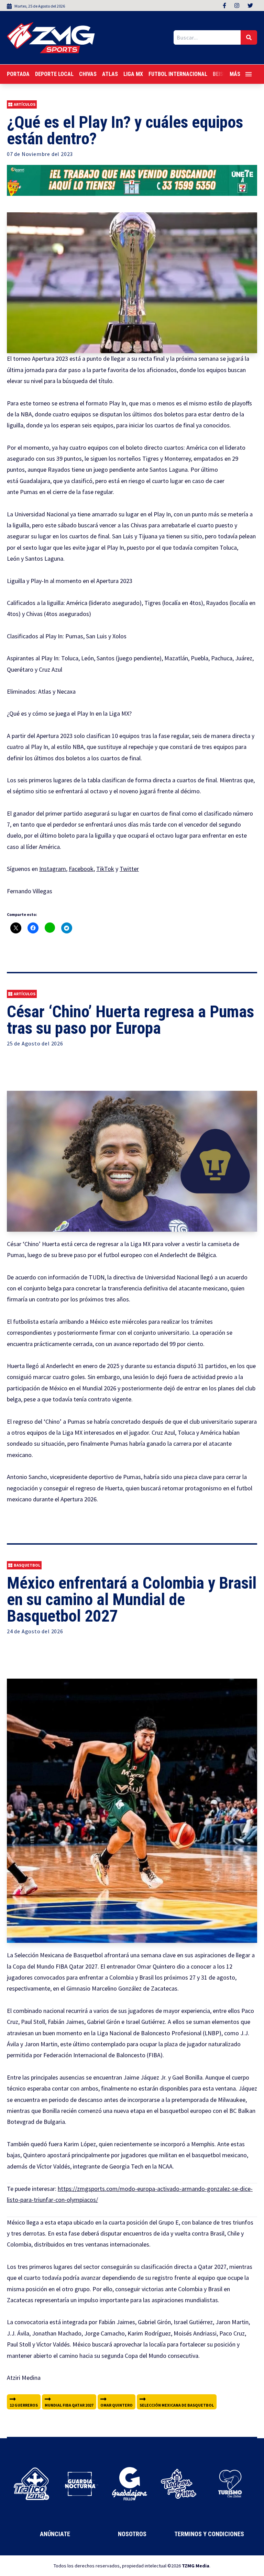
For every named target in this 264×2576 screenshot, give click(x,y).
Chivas (88, 74)
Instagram (53, 869)
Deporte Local (54, 74)
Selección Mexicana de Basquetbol (177, 2405)
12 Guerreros (24, 2405)
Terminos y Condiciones (209, 2534)
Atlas (110, 74)
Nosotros (132, 2534)
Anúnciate (55, 2534)
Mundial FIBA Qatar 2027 (69, 2405)
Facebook (81, 869)
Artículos (25, 104)
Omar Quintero (117, 2405)
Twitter (129, 869)
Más (235, 74)
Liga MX (133, 74)
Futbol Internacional (178, 74)
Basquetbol (27, 1565)
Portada (18, 74)
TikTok (105, 869)
